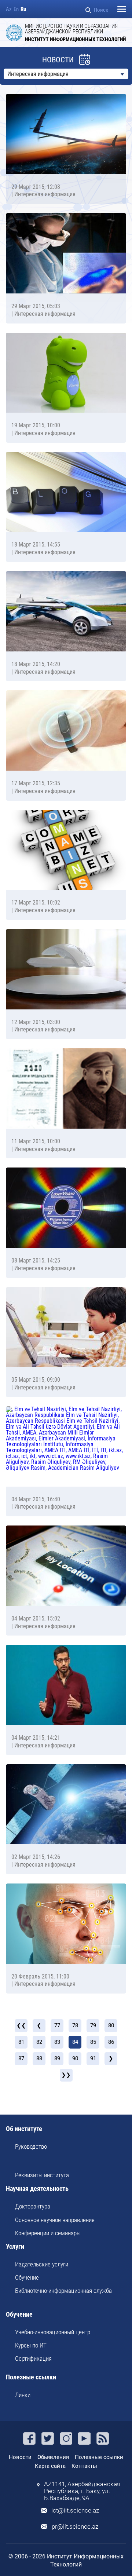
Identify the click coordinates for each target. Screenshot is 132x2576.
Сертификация (33, 2358)
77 (57, 2025)
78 (75, 2025)
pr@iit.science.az (75, 2527)
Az (9, 9)
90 (75, 2058)
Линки (23, 2395)
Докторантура (33, 2206)
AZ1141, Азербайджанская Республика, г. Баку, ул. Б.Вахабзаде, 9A (82, 2491)
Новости (20, 2457)
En (16, 9)
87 (21, 2058)
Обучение (27, 2277)
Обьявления (53, 2457)
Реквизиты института (42, 2175)
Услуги (15, 2247)
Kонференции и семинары (48, 2233)
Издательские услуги (42, 2264)
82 (39, 2042)
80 (111, 2025)
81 (21, 2042)
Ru (23, 9)
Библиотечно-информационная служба (63, 2291)
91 (93, 2058)
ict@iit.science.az (75, 2511)
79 (93, 2025)
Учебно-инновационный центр (53, 2332)
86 (111, 2042)
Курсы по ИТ (31, 2345)
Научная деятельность (37, 2189)
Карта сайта (50, 2466)
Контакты (84, 2466)
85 (93, 2042)
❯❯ (66, 2075)
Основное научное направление (55, 2220)
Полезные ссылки (31, 2377)
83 (57, 2042)
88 (39, 2058)
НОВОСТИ (58, 60)
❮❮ (21, 2025)
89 (57, 2058)
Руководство (31, 2146)
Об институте (24, 2129)
